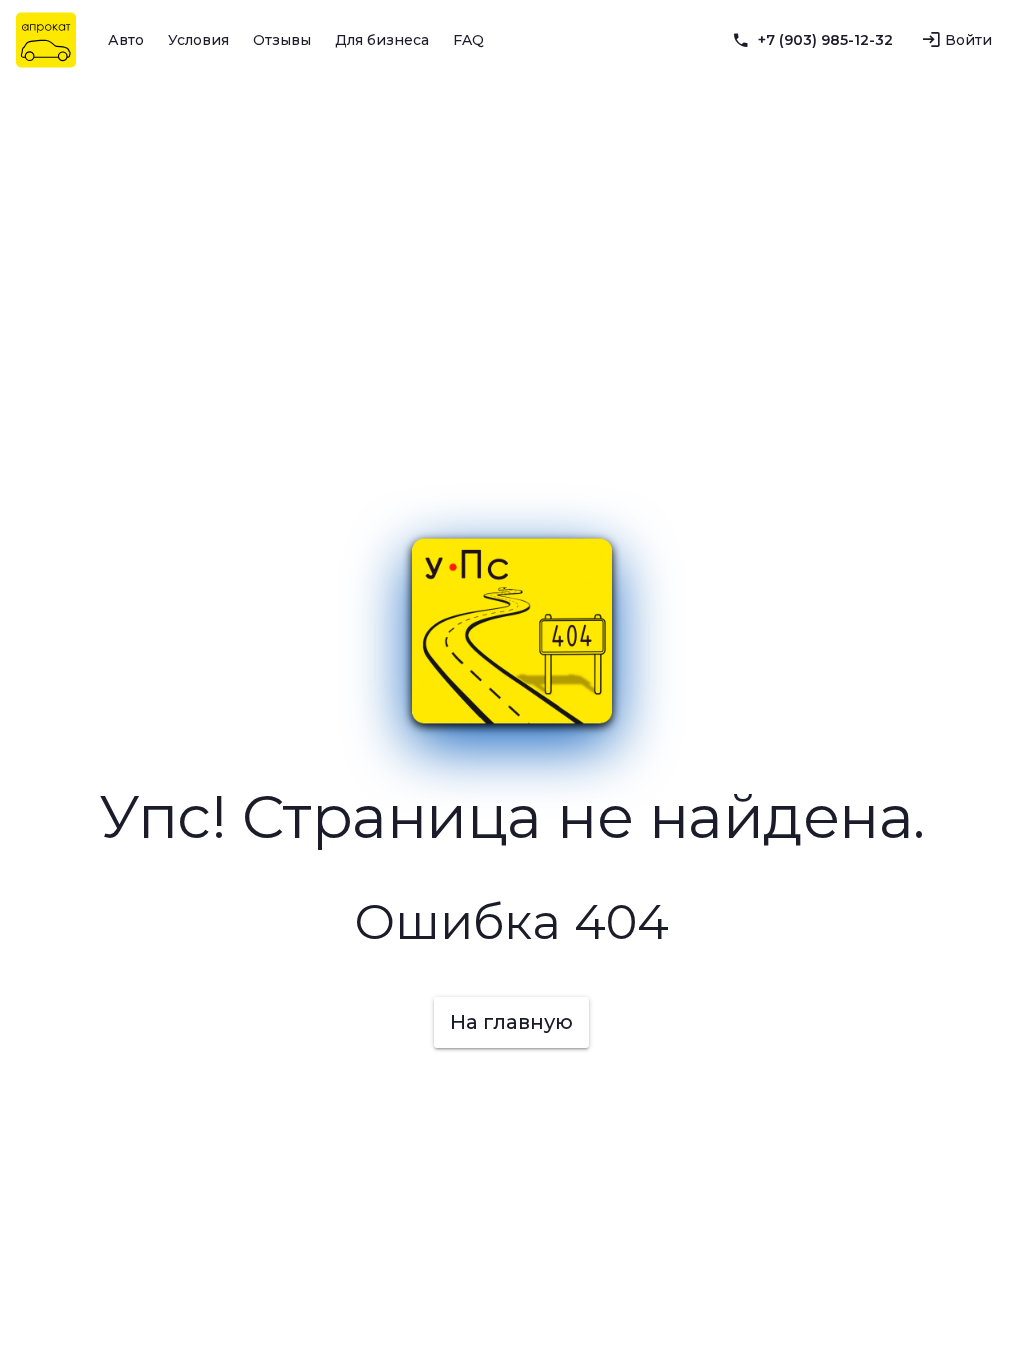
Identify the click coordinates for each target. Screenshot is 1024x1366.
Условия (198, 40)
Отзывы (282, 40)
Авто (126, 40)
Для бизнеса (382, 40)
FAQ (468, 40)
